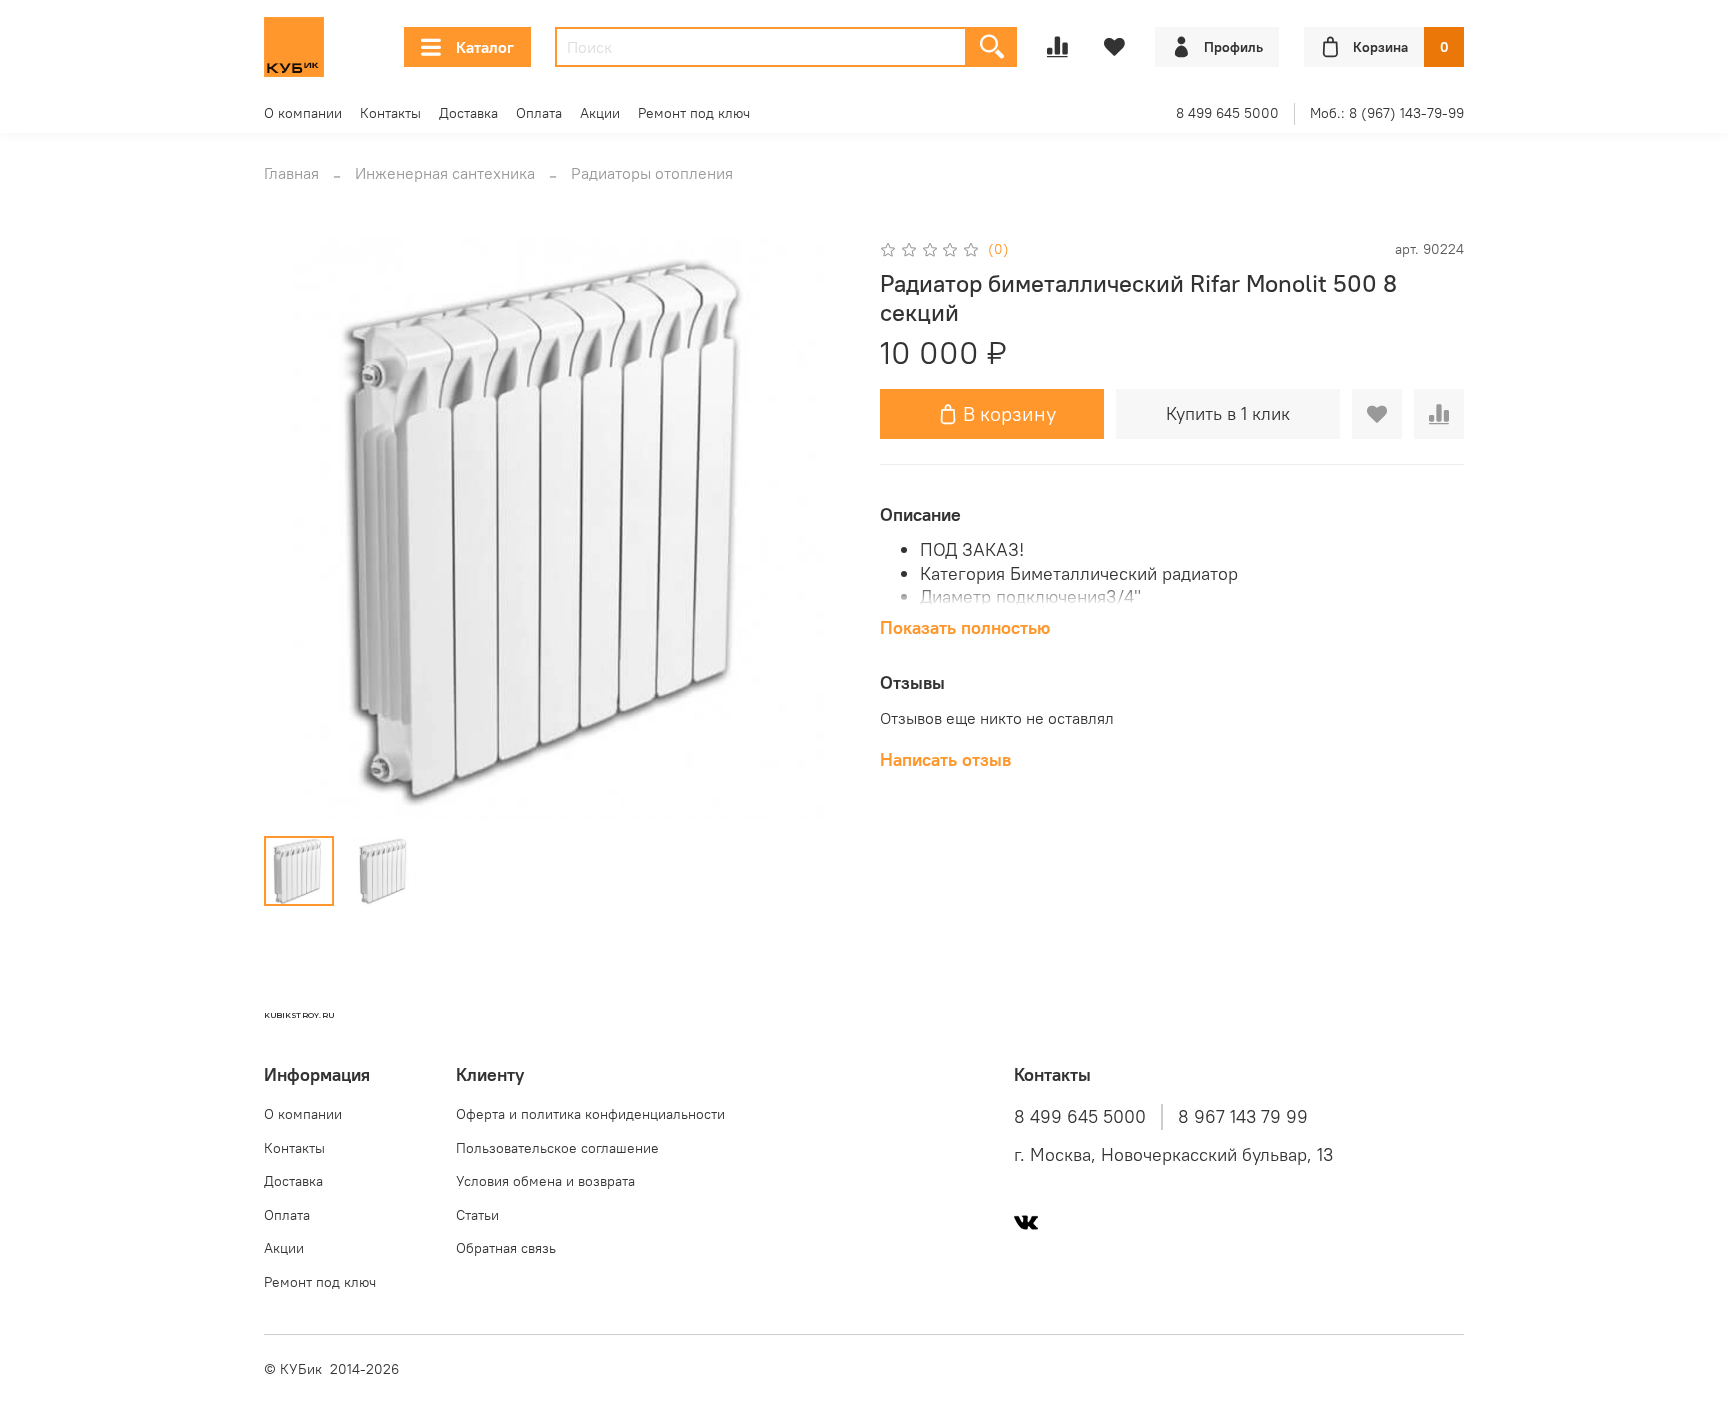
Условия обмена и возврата (545, 1181)
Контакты (390, 113)
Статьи (477, 1215)
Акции (600, 113)
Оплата (539, 113)
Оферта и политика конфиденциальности (590, 1114)
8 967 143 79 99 (1243, 1117)
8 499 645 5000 (1227, 113)
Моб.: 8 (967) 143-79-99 (1387, 113)
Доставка (468, 113)
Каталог (485, 47)
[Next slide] (816, 528)
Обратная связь (506, 1248)
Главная (291, 173)
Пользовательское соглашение (557, 1148)
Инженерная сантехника (445, 173)
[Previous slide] (296, 528)
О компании (303, 113)
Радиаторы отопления (652, 173)
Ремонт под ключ (694, 113)
